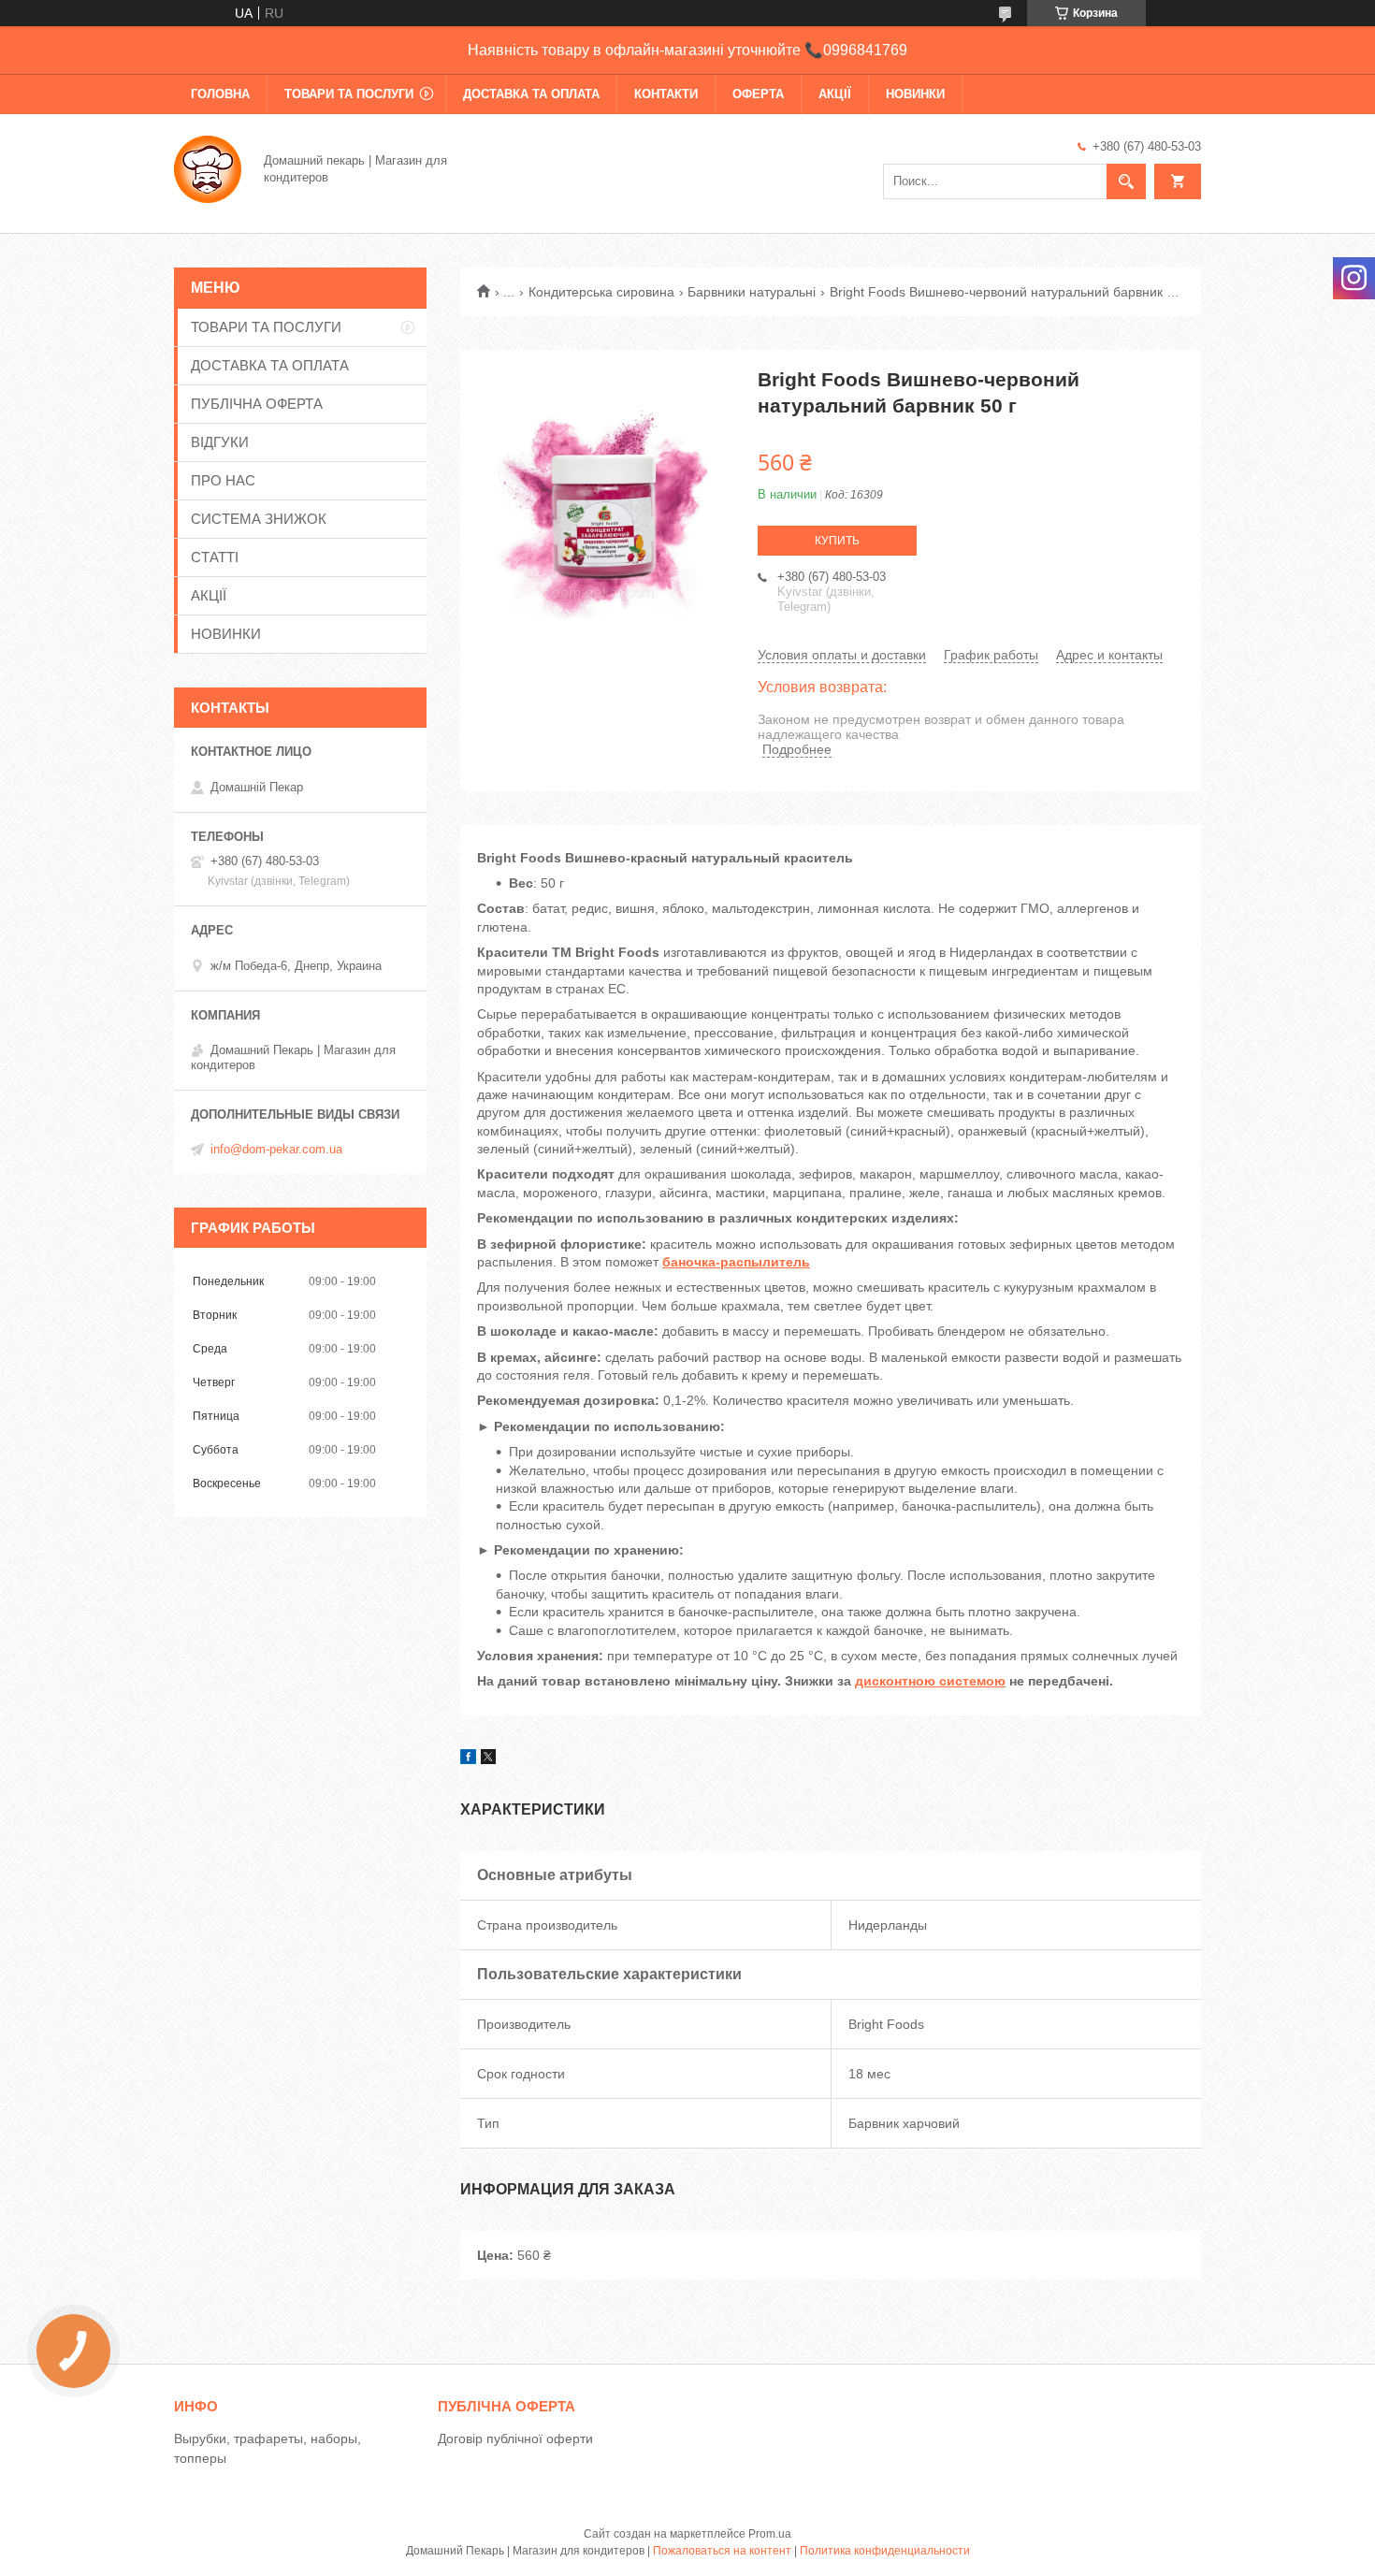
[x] (488, 1759)
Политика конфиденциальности (885, 2551)
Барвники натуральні (752, 292)
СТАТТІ (215, 557)
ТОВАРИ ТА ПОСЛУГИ (349, 94)
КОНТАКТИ (666, 94)
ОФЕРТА (758, 94)
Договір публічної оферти (515, 2439)
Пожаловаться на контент (722, 2551)
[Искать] (1126, 181)
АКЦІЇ (835, 94)
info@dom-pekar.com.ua (276, 1149)
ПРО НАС (223, 480)
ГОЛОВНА (220, 94)
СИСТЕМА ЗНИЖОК (259, 519)
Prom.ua (770, 2534)
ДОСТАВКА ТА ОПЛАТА (531, 94)
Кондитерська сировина (601, 292)
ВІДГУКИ (220, 442)
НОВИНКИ (915, 94)
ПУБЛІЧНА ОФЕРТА (257, 404)
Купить (837, 541)
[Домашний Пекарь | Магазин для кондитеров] (208, 167)
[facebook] (468, 1759)
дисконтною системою (930, 1681)
